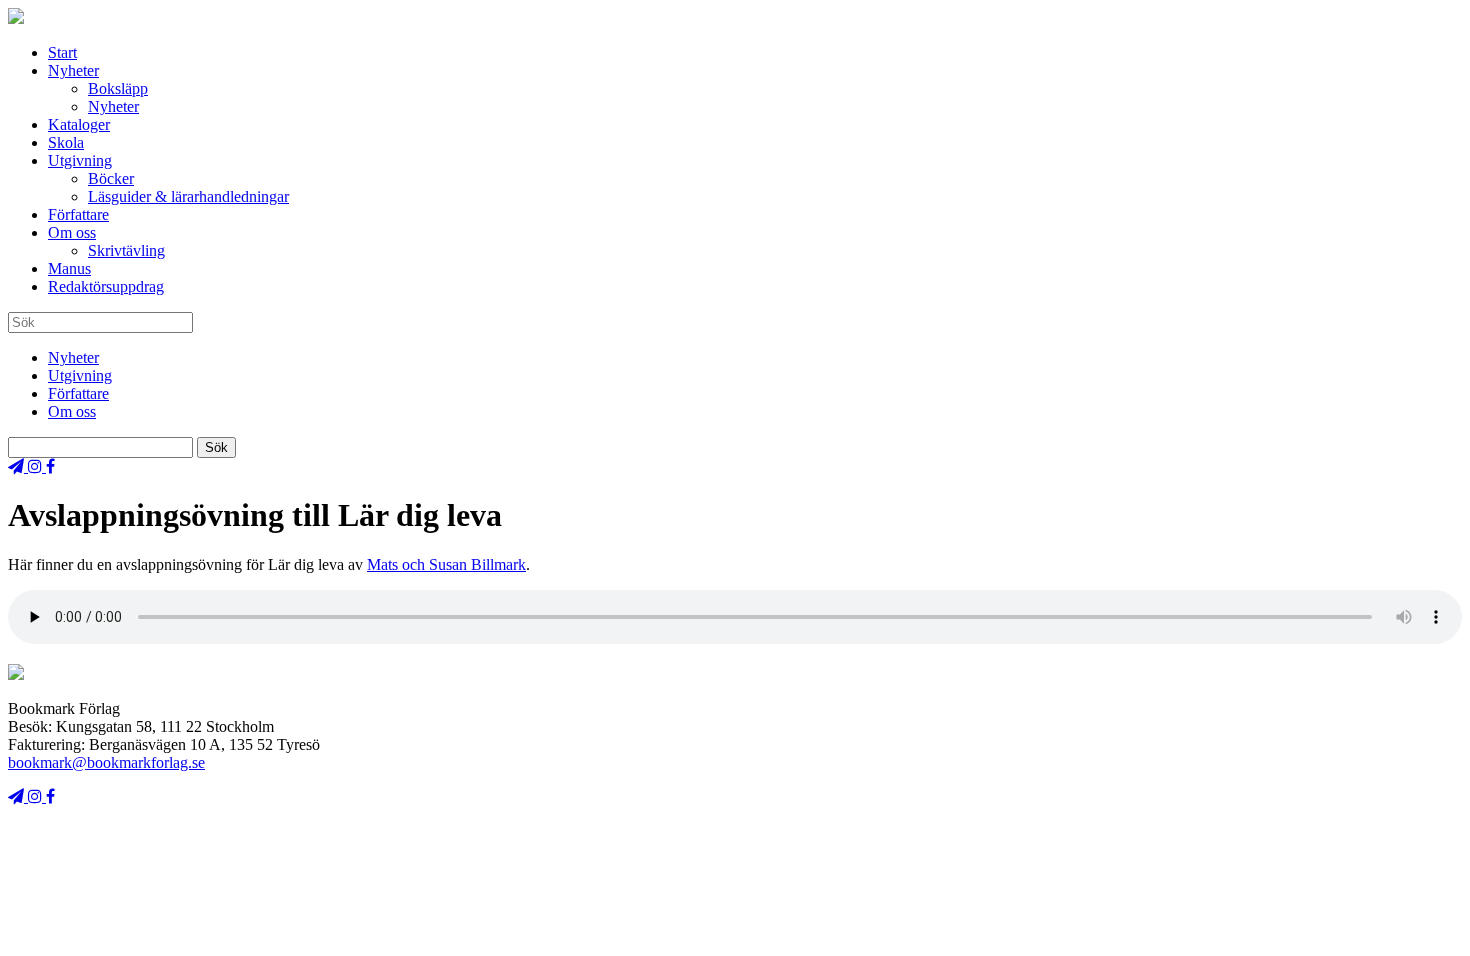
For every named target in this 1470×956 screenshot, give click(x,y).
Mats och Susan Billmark (446, 564)
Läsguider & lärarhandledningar (188, 196)
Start (62, 52)
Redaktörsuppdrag (106, 286)
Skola (66, 142)
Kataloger (79, 124)
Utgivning (80, 160)
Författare (78, 214)
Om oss (72, 232)
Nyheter (73, 70)
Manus (69, 268)
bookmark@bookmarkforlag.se (106, 762)
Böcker (111, 178)
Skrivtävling (126, 250)
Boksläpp (118, 88)
